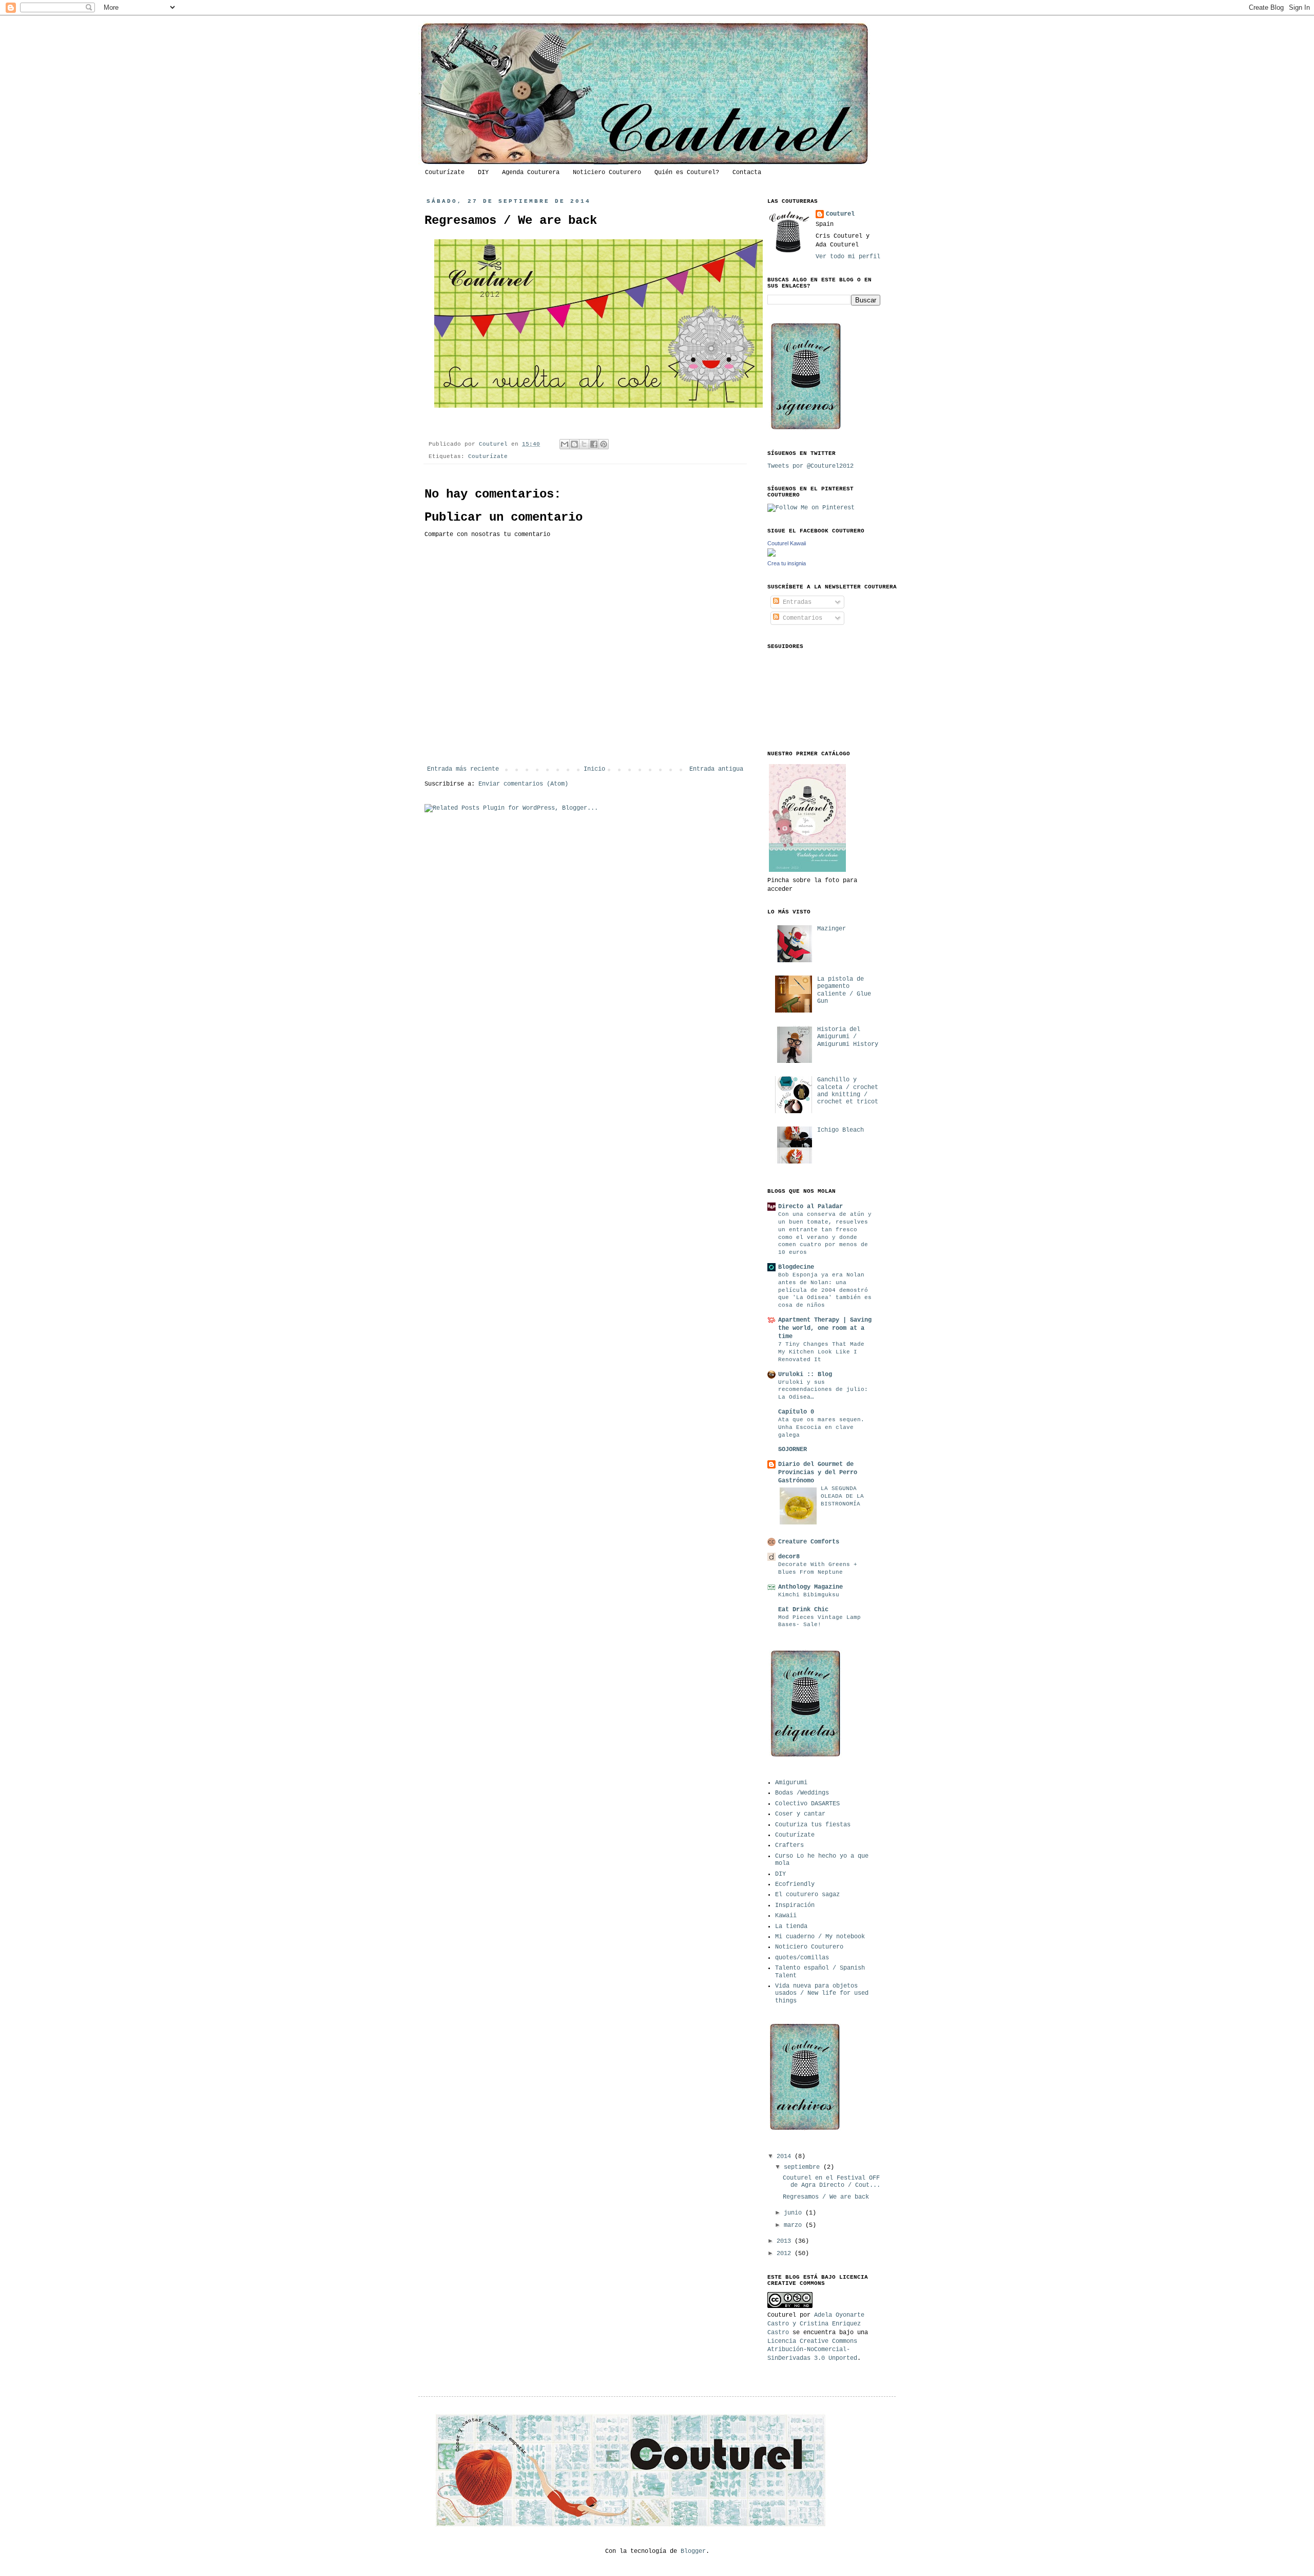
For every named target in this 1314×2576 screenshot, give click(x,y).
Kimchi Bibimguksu (809, 1595)
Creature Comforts (809, 1542)
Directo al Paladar (810, 1207)
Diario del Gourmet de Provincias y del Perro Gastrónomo (818, 1473)
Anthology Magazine (810, 1587)
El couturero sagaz (807, 1895)
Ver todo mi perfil (848, 257)
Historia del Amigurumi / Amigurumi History (848, 1037)
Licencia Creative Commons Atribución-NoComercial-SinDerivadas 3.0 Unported (812, 2350)
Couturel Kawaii (787, 543)
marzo (795, 2225)
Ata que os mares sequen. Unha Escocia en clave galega (821, 1427)
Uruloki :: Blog (805, 1375)
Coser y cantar (800, 1814)
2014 (786, 2157)
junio (795, 2213)
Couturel (495, 444)
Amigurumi (791, 1783)
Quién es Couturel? (687, 173)
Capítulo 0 (796, 1412)
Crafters (789, 1845)
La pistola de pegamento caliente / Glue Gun (844, 990)
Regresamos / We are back (826, 2197)
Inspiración (795, 1905)
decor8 (789, 1557)
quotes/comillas (802, 1958)
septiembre (804, 2167)
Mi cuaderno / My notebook (820, 1937)
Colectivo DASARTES (807, 1804)
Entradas (795, 602)
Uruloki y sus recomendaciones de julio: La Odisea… (823, 1390)
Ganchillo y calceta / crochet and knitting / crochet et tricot (848, 1091)
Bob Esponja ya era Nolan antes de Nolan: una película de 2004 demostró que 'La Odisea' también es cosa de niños (825, 1290)
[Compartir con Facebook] (594, 444)
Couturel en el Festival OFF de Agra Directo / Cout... (832, 2182)
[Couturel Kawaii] (771, 555)
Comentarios (801, 618)
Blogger (693, 2551)
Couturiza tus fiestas (813, 1825)
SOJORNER (793, 1449)
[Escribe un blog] (574, 444)
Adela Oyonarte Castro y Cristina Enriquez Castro (816, 2324)
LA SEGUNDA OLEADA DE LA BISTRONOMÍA (842, 1496)
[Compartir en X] (584, 444)
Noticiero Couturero (607, 173)
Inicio (594, 769)
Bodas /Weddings (802, 1793)
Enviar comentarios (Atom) (523, 784)
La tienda (791, 1926)
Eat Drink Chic (803, 1610)
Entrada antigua (716, 769)
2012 (786, 2254)
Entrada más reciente (463, 769)
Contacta (747, 173)
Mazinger (832, 929)
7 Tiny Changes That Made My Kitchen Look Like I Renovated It (821, 1352)
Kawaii (786, 1916)
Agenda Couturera (531, 173)
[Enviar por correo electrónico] (565, 444)
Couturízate (445, 173)
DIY (483, 173)
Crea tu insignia (787, 563)
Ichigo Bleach (840, 1130)
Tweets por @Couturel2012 (810, 466)
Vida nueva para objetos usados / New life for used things (822, 1993)
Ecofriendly (795, 1884)
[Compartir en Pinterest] (604, 444)
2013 (786, 2241)
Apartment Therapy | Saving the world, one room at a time (825, 1328)
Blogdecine (796, 1267)
